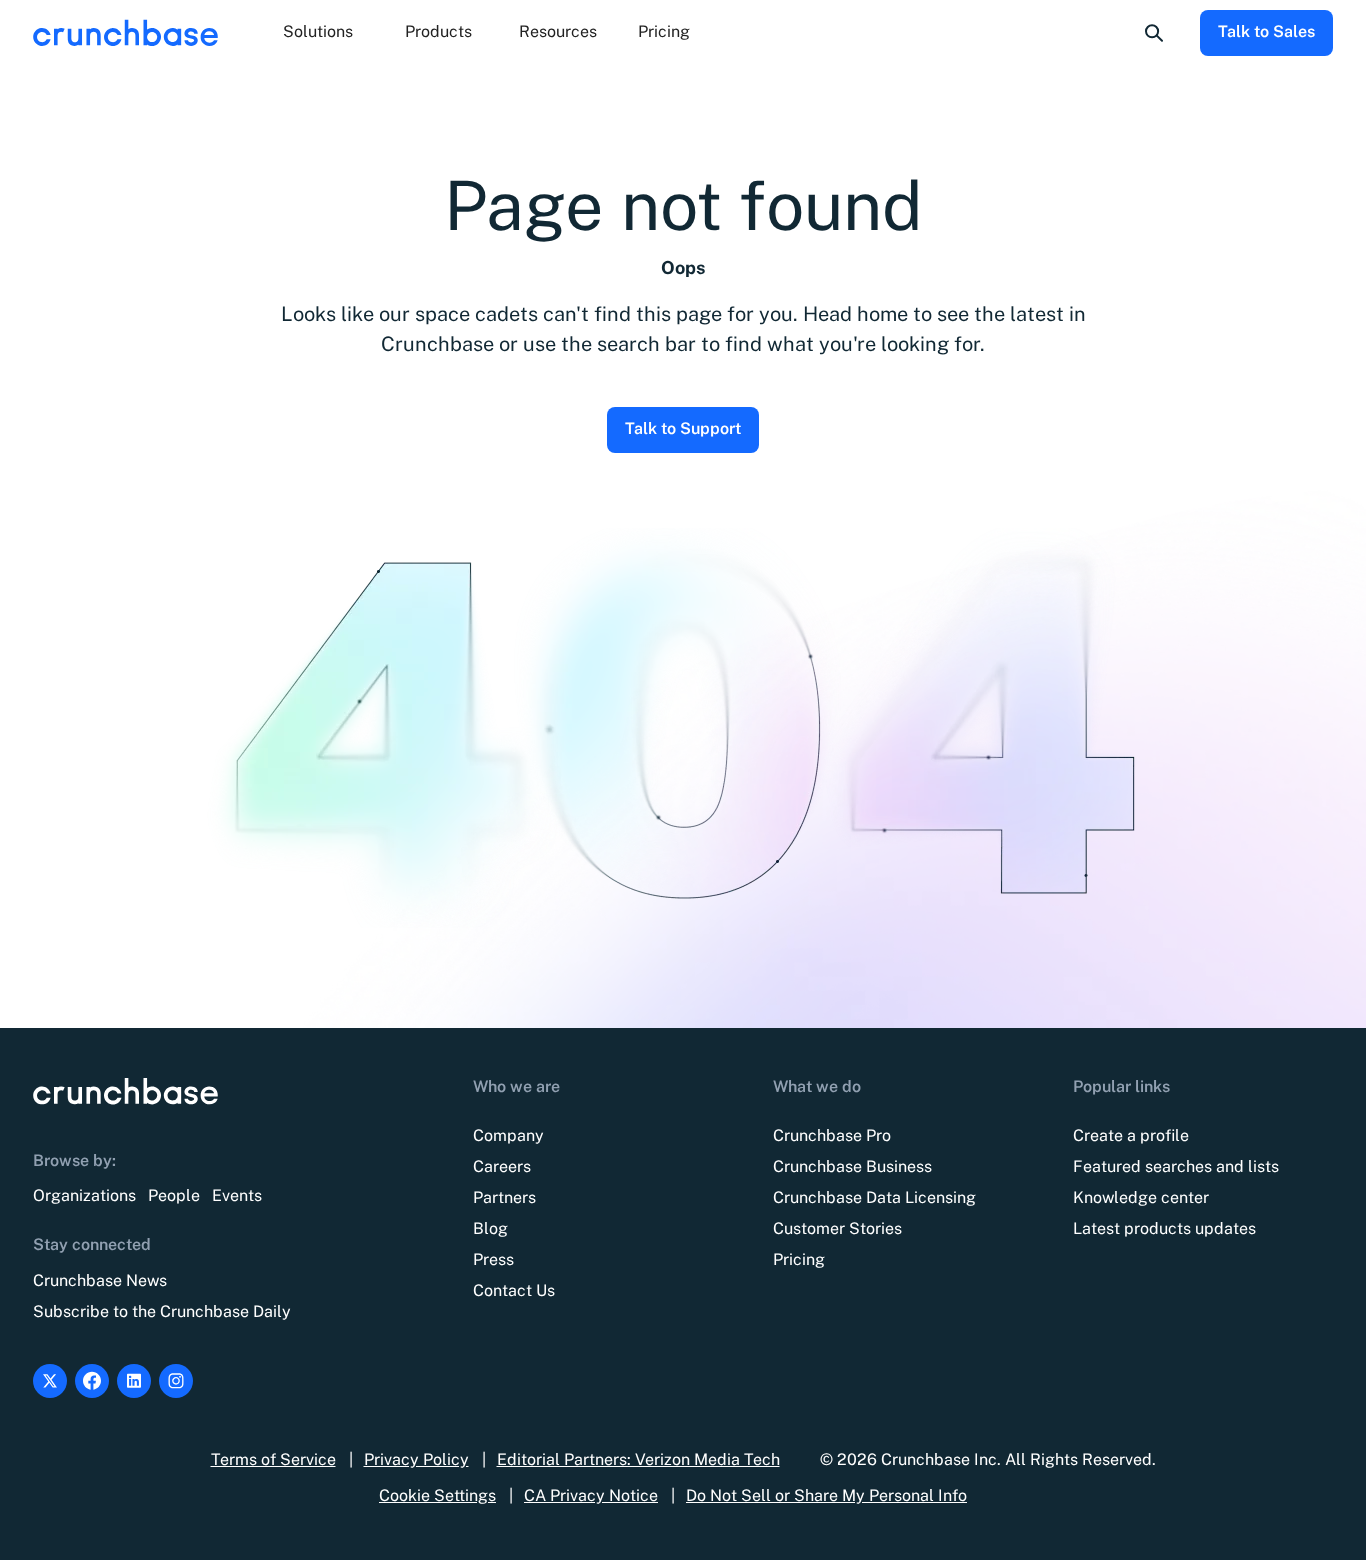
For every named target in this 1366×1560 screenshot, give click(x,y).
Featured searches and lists (1176, 1166)
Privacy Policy (416, 1459)
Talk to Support (683, 428)
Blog (490, 1228)
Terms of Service (273, 1459)
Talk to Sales (1266, 31)
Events (237, 1195)
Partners (504, 1197)
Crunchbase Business (852, 1166)
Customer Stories (837, 1228)
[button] (318, 33)
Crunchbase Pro (832, 1135)
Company (508, 1135)
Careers (502, 1166)
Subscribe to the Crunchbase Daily (162, 1311)
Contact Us (514, 1290)
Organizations (84, 1195)
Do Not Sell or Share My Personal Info (826, 1495)
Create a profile (1131, 1135)
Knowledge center (1141, 1197)
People (174, 1195)
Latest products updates (1164, 1228)
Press (493, 1259)
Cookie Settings (437, 1495)
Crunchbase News (100, 1280)
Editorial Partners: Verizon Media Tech (638, 1459)
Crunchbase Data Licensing (874, 1197)
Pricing (664, 31)
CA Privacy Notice (591, 1495)
